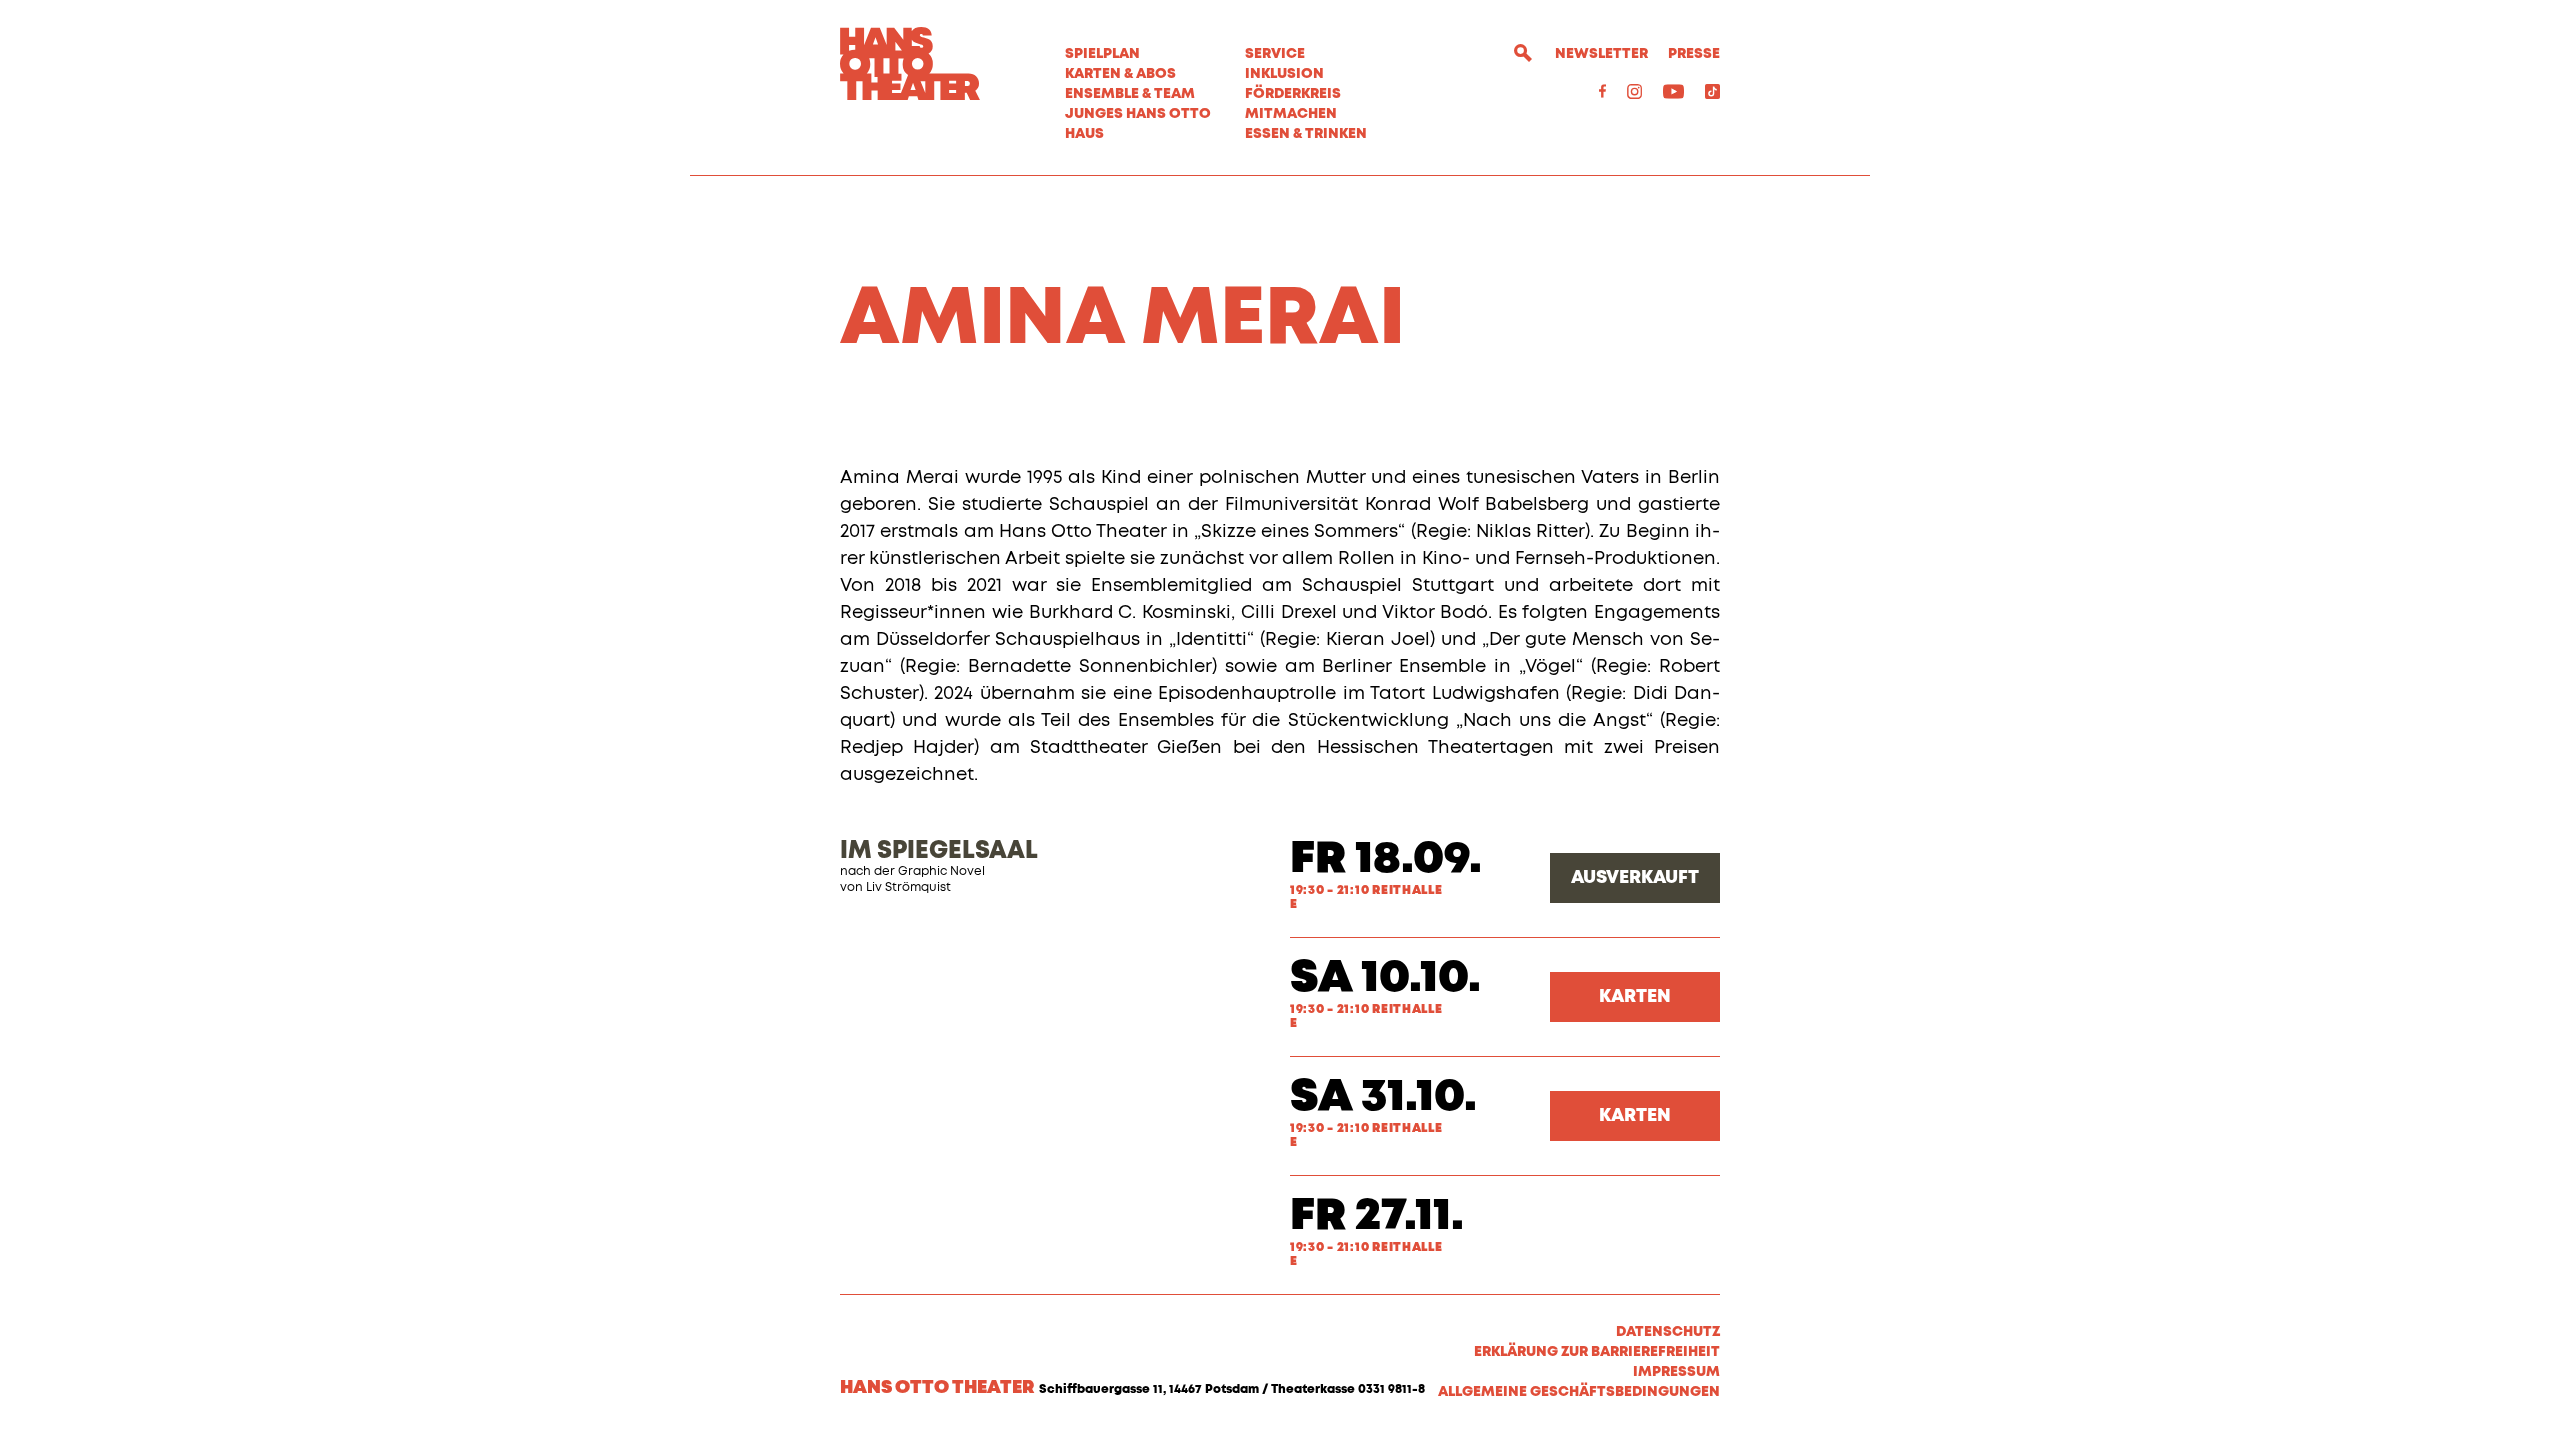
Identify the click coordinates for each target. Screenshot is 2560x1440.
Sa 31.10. (1383, 1097)
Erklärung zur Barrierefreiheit (1597, 1352)
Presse (1694, 54)
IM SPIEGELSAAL (939, 851)
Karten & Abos (1120, 74)
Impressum (1676, 1372)
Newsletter (1601, 54)
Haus (1084, 134)
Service (1275, 54)
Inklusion (1284, 74)
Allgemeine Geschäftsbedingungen (1579, 1392)
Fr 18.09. (1386, 859)
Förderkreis (1293, 94)
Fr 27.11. (1377, 1216)
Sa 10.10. (1385, 978)
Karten (1635, 997)
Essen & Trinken (1306, 134)
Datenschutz (1668, 1332)
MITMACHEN (1291, 114)
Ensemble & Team (1130, 94)
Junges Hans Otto (1138, 114)
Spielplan (1102, 54)
